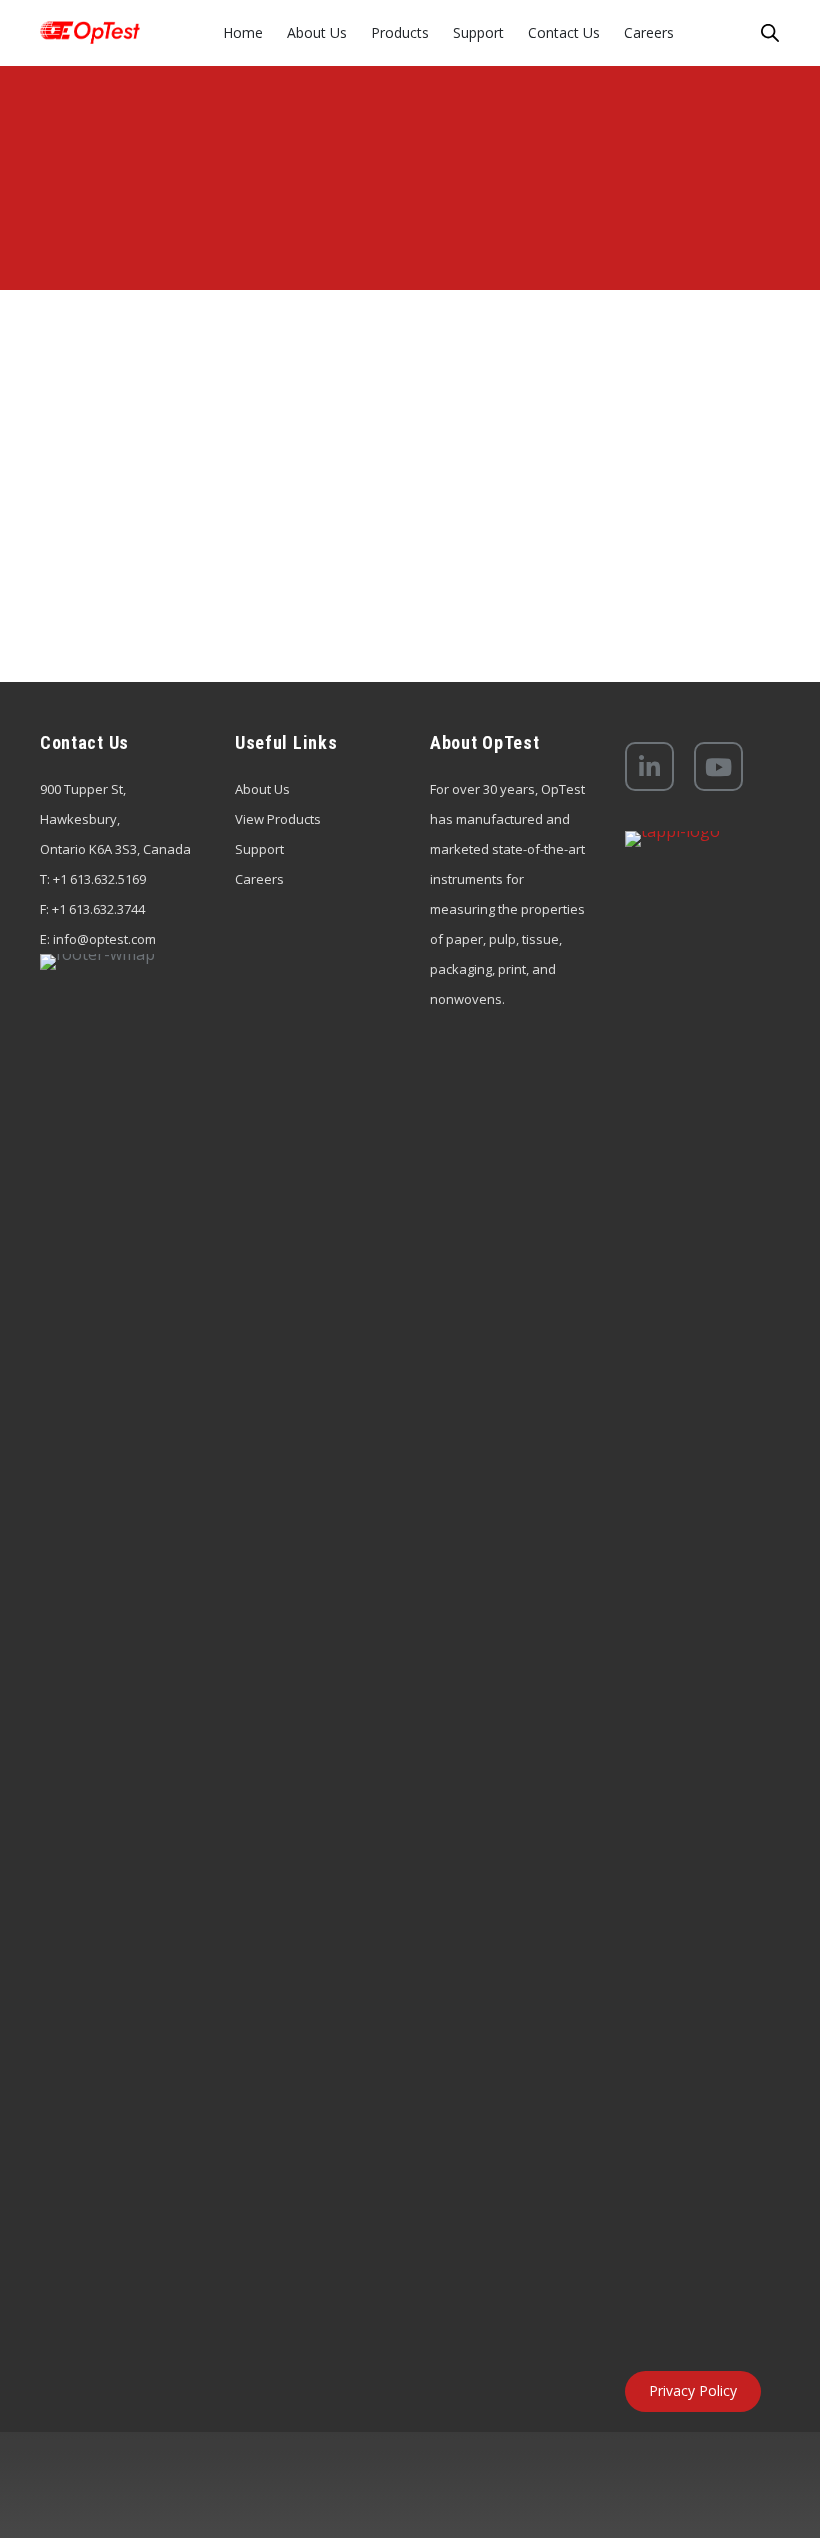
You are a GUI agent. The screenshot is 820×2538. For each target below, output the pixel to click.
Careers (259, 879)
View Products (278, 819)
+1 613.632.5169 (99, 879)
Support (259, 849)
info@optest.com (104, 939)
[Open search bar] (770, 32)
